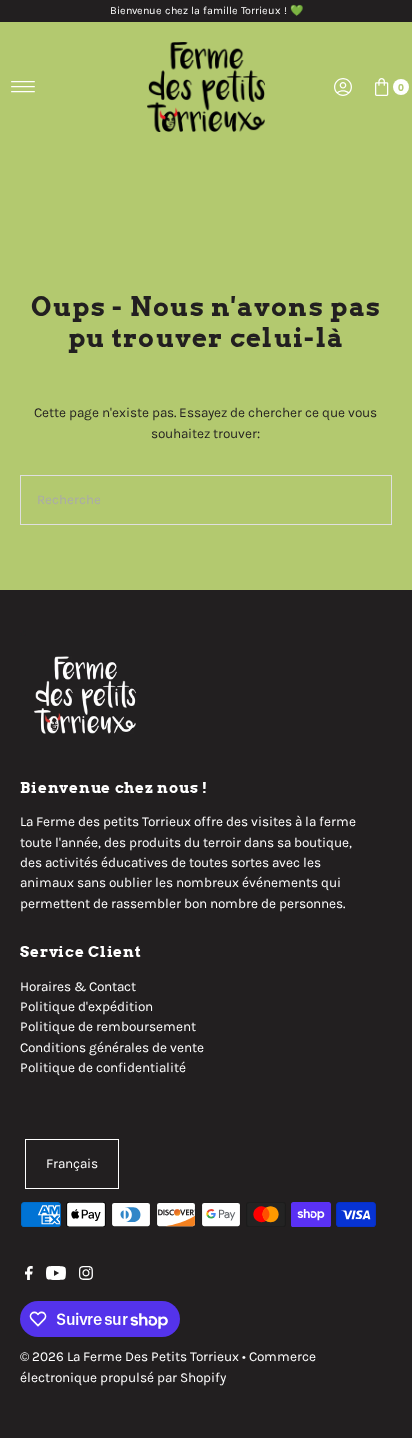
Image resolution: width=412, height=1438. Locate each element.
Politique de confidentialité (103, 1067)
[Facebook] (29, 1276)
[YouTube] (56, 1276)
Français (72, 1163)
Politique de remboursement (108, 1026)
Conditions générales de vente (112, 1047)
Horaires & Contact (78, 986)
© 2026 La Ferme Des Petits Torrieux (129, 1356)
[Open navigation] (23, 87)
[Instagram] (86, 1276)
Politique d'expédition (86, 1006)
